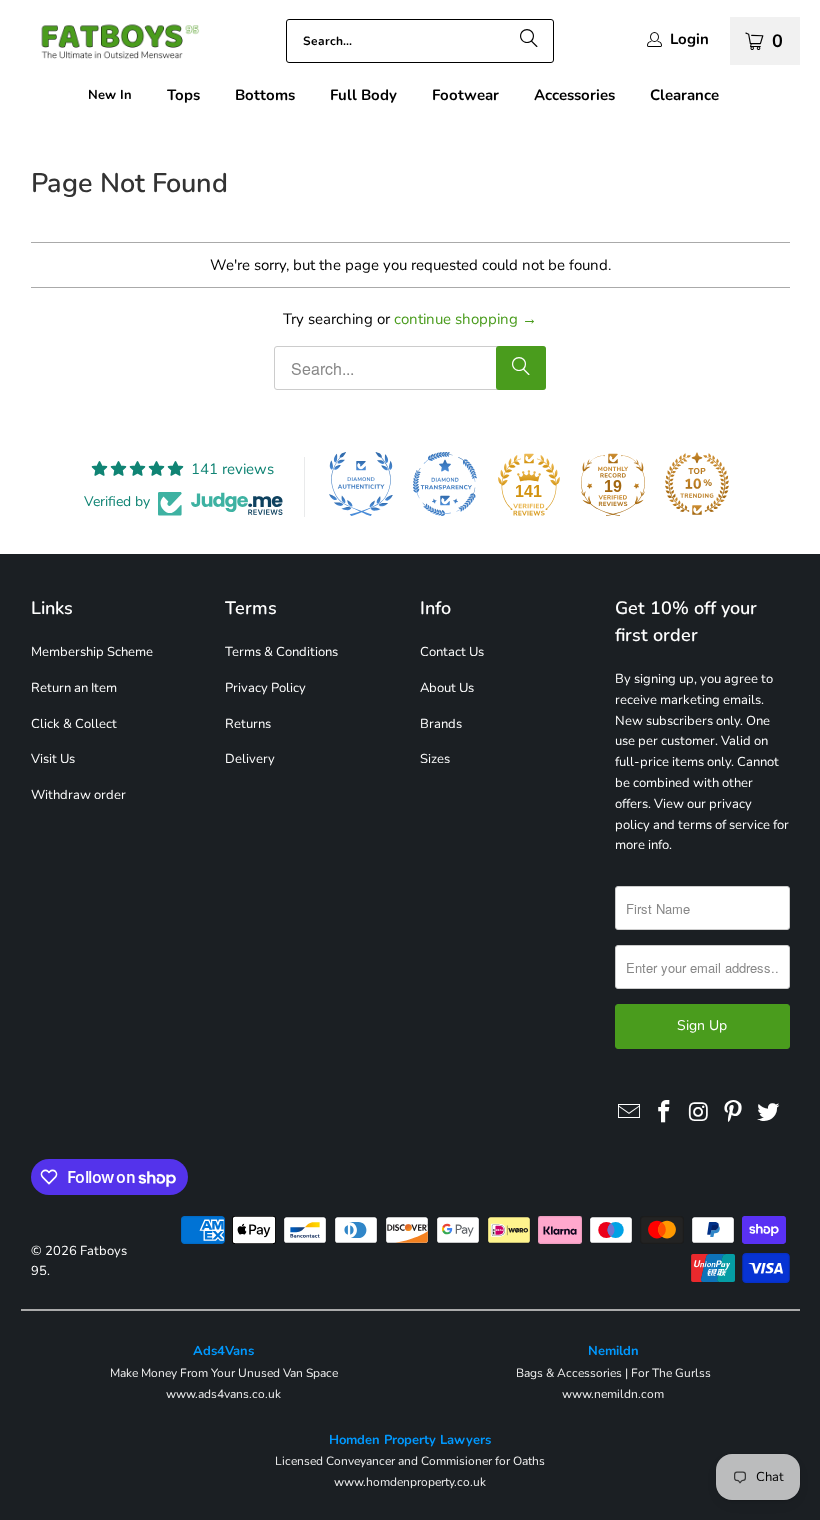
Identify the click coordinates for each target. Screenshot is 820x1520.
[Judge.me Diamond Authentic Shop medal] (361, 484)
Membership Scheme (92, 652)
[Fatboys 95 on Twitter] (769, 1113)
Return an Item (74, 688)
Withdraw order (78, 795)
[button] (183, 95)
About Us (447, 688)
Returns (248, 724)
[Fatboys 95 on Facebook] (664, 1113)
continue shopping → (465, 319)
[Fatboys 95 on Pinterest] (734, 1113)
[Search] (529, 41)
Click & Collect (74, 724)
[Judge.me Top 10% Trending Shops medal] (697, 484)
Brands (441, 724)
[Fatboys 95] (110, 45)
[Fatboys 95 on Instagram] (699, 1113)
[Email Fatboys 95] (630, 1113)
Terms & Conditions (281, 652)
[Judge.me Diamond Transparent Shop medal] (445, 484)
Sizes (435, 759)
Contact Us (452, 652)
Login (689, 39)
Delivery (250, 759)
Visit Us (53, 759)
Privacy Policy (265, 688)
